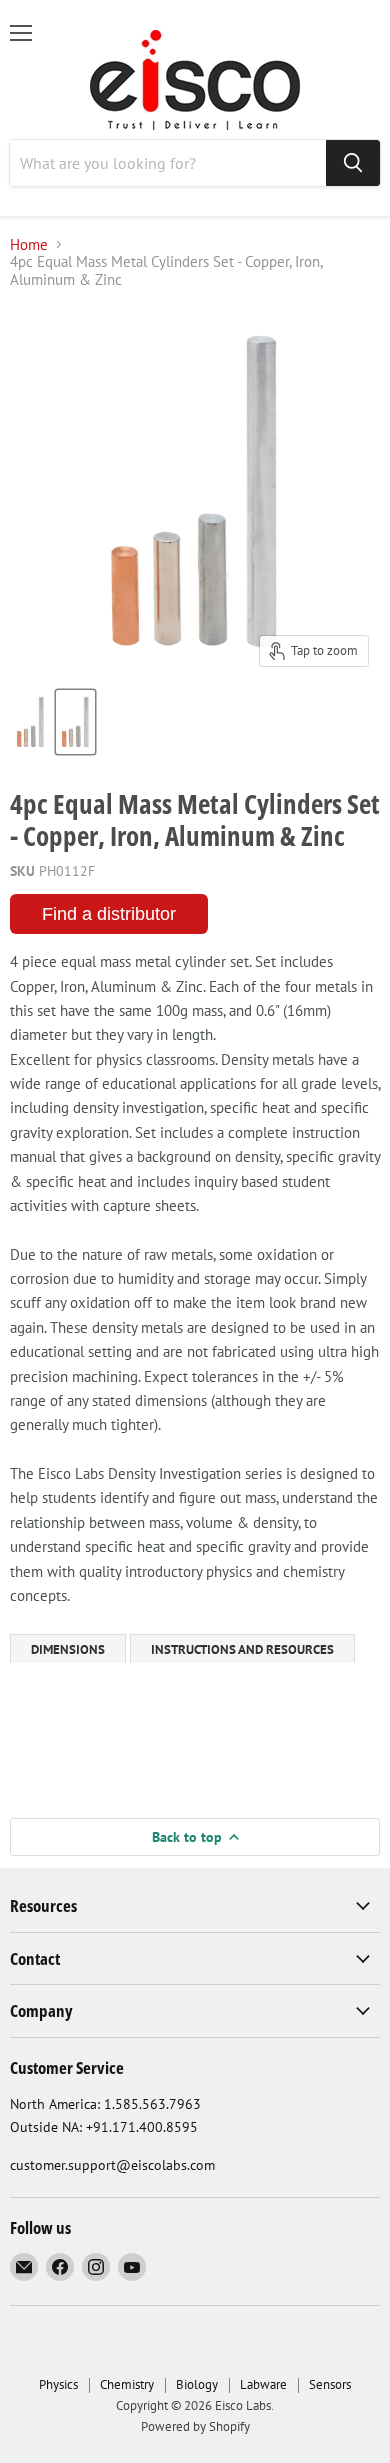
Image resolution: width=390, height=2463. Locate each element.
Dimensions (68, 1649)
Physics (58, 2384)
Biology (197, 2384)
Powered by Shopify (195, 2426)
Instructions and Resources (242, 1649)
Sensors (330, 2384)
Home (29, 244)
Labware (263, 2384)
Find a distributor (109, 914)
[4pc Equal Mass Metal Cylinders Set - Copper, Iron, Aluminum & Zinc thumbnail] (30, 722)
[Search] (353, 163)
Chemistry (127, 2384)
